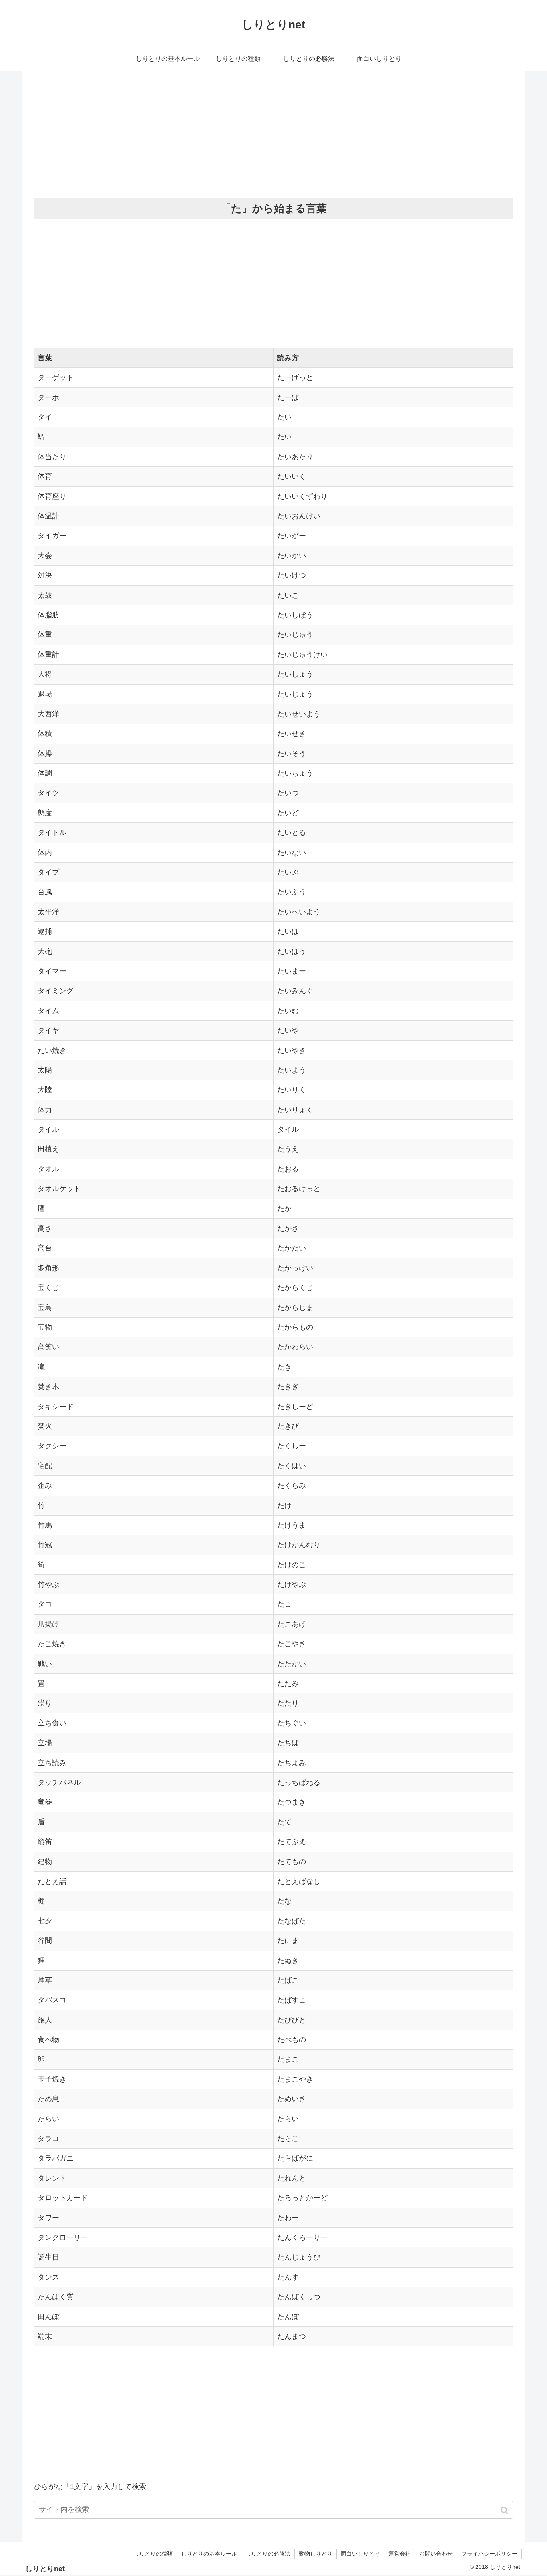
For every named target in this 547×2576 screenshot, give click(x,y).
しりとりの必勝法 (268, 2554)
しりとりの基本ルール (209, 2554)
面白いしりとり (360, 2554)
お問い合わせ (436, 2554)
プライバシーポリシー (489, 2554)
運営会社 (400, 2554)
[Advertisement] (273, 135)
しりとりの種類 (153, 2554)
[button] (505, 2510)
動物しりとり (316, 2554)
